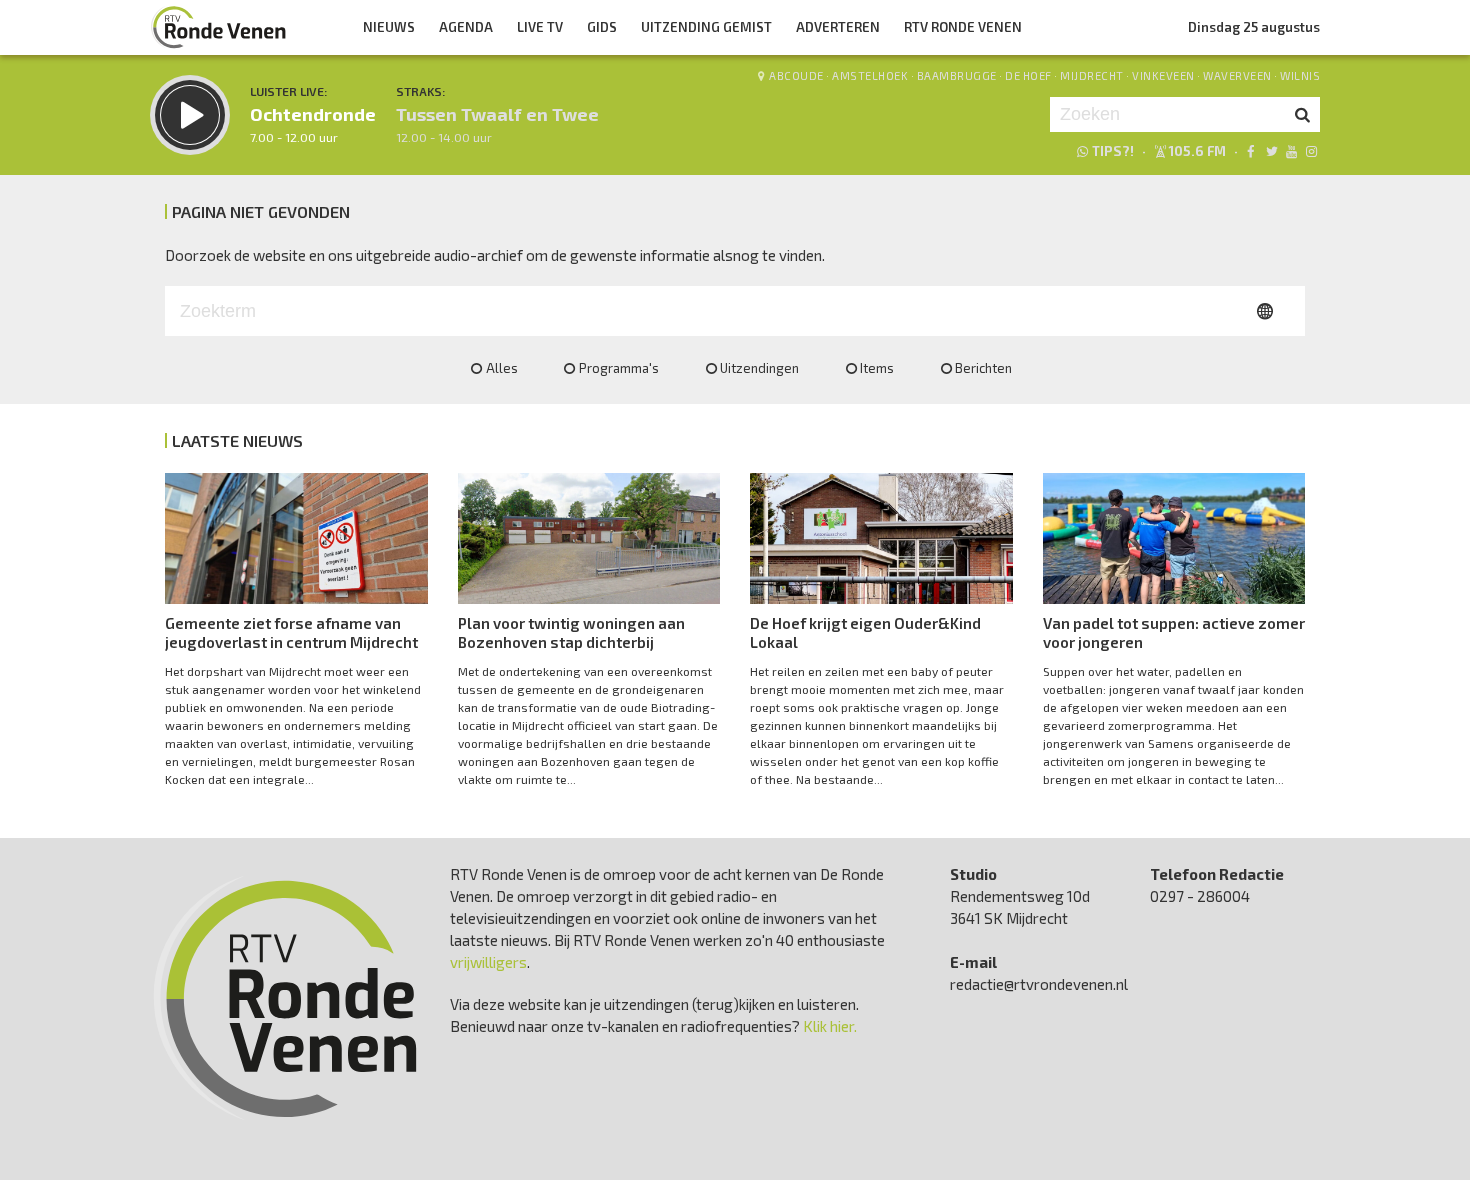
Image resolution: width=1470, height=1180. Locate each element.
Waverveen (1237, 75)
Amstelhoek (870, 75)
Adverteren (838, 27)
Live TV (540, 27)
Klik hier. (830, 1026)
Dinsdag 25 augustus (1254, 27)
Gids (602, 27)
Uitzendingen (759, 368)
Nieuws (389, 27)
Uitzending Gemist (706, 27)
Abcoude (796, 75)
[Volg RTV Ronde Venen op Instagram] (1311, 151)
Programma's (619, 368)
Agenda (466, 27)
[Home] (219, 27)
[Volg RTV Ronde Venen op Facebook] (1250, 151)
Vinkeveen (1163, 75)
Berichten (983, 368)
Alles (502, 368)
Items (877, 368)
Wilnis (1300, 75)
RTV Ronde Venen (963, 27)
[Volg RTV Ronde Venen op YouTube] (1291, 151)
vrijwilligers (488, 962)
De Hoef (1028, 75)
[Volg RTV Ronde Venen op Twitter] (1270, 151)
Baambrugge (957, 75)
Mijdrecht (1092, 75)
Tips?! (1113, 151)
